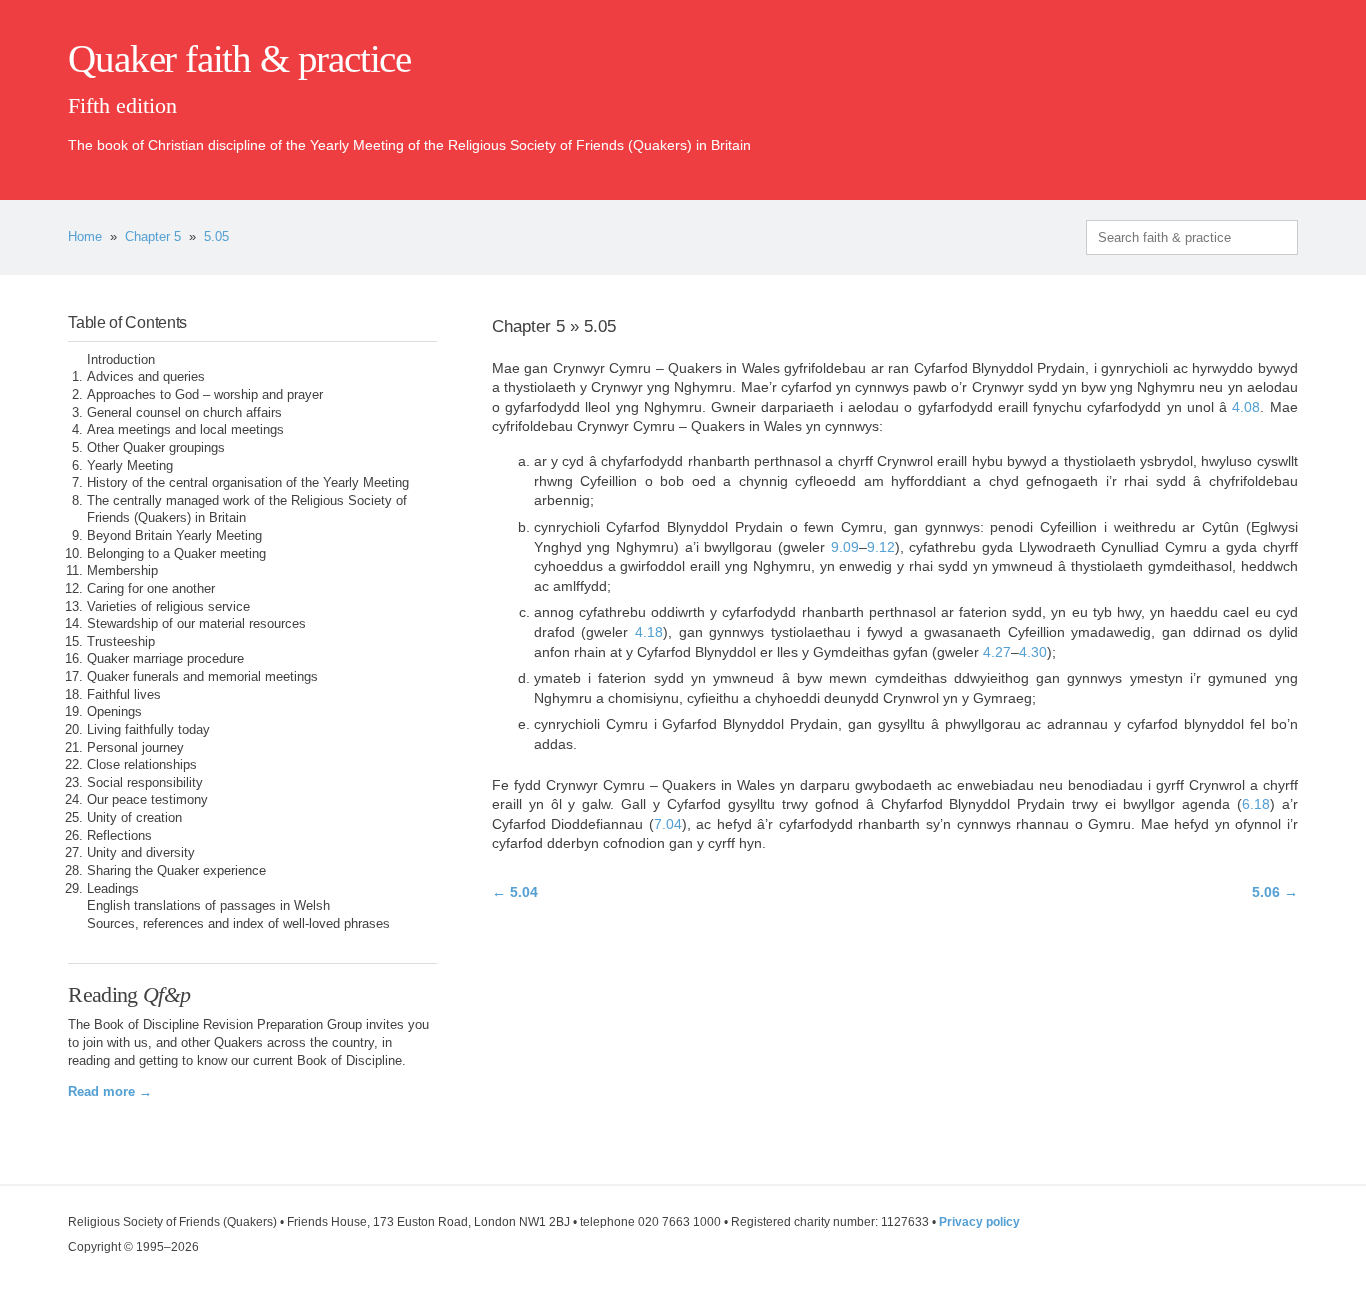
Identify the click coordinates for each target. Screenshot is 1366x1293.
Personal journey (135, 748)
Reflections (119, 836)
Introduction (121, 360)
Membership (122, 571)
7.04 (668, 824)
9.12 (881, 547)
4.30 (1033, 652)
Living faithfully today (148, 730)
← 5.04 (515, 892)
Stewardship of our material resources (196, 624)
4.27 (997, 652)
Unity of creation (134, 818)
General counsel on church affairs (184, 413)
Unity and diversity (141, 853)
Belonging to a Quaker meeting (176, 554)
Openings (114, 712)
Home (85, 237)
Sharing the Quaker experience (176, 871)
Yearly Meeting (130, 466)
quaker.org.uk (1238, 92)
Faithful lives (124, 695)
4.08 (1246, 407)
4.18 (649, 632)
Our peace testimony (147, 800)
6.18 (1256, 804)
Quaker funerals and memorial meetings (202, 677)
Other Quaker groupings (156, 448)
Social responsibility (145, 783)
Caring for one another (151, 589)
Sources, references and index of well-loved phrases (238, 924)
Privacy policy (979, 1222)
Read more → (110, 1092)
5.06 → (1275, 892)
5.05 (216, 237)
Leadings (113, 889)
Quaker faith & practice (239, 59)
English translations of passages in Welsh (208, 906)
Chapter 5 (153, 237)
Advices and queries (146, 377)
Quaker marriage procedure (165, 659)
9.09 (845, 547)
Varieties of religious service (168, 607)
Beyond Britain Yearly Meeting (174, 536)
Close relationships (142, 765)
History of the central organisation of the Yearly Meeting (248, 483)
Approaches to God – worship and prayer (205, 395)
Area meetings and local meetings (185, 430)
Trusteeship (121, 642)
